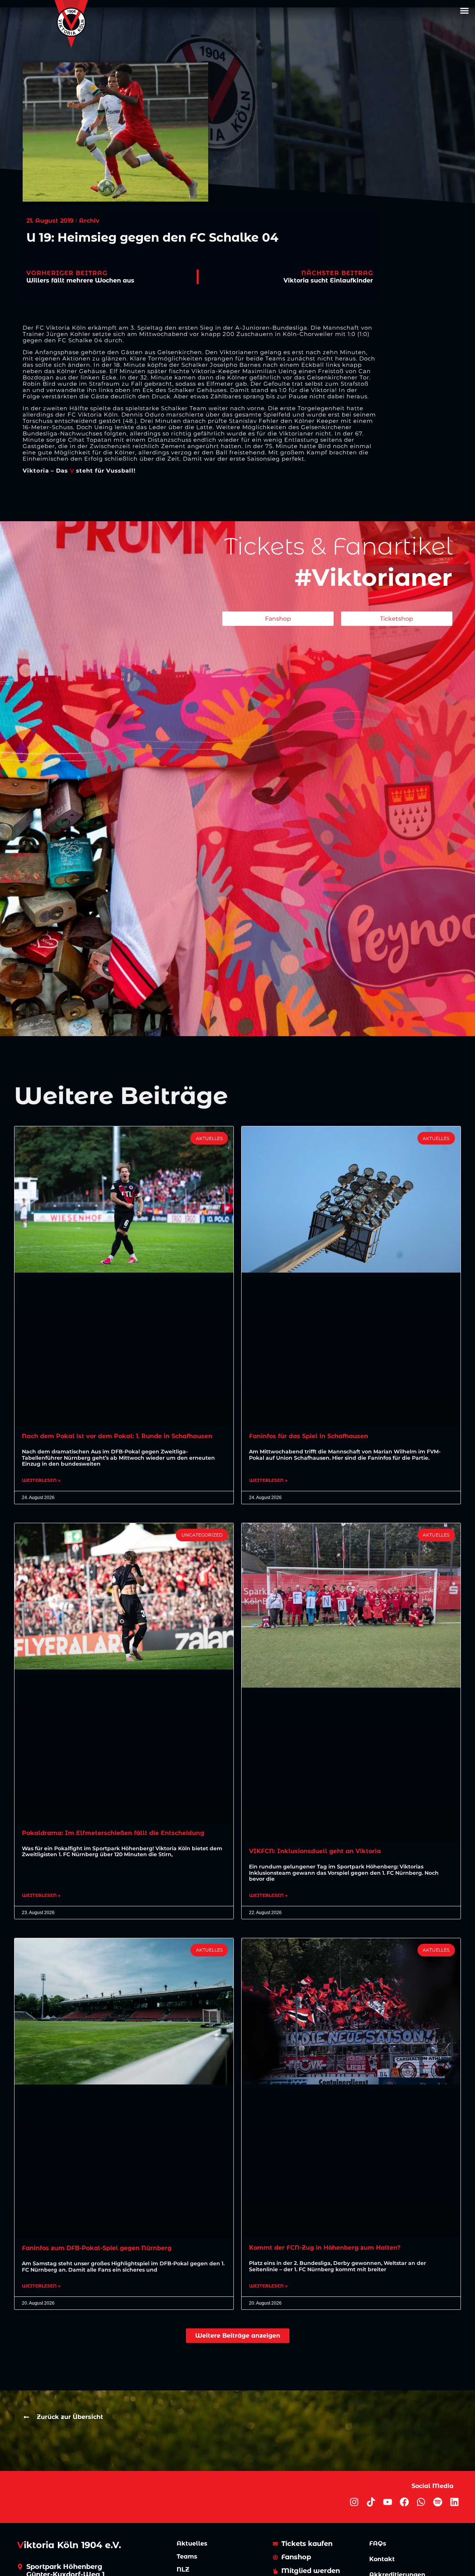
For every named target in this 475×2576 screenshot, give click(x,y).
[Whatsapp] (421, 2502)
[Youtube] (388, 2502)
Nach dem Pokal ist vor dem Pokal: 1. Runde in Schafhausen (117, 1436)
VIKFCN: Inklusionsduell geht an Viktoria (315, 1851)
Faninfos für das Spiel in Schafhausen (309, 1436)
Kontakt (382, 2559)
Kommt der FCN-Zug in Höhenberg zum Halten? (325, 2248)
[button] (465, 11)
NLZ (183, 2570)
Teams (187, 2557)
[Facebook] (404, 2502)
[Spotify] (438, 2502)
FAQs (378, 2544)
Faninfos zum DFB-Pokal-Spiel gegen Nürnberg (97, 2248)
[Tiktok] (371, 2502)
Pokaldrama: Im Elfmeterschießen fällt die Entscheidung (113, 1833)
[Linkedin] (454, 2502)
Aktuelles (192, 2544)
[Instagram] (354, 2502)
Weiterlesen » (41, 1480)
